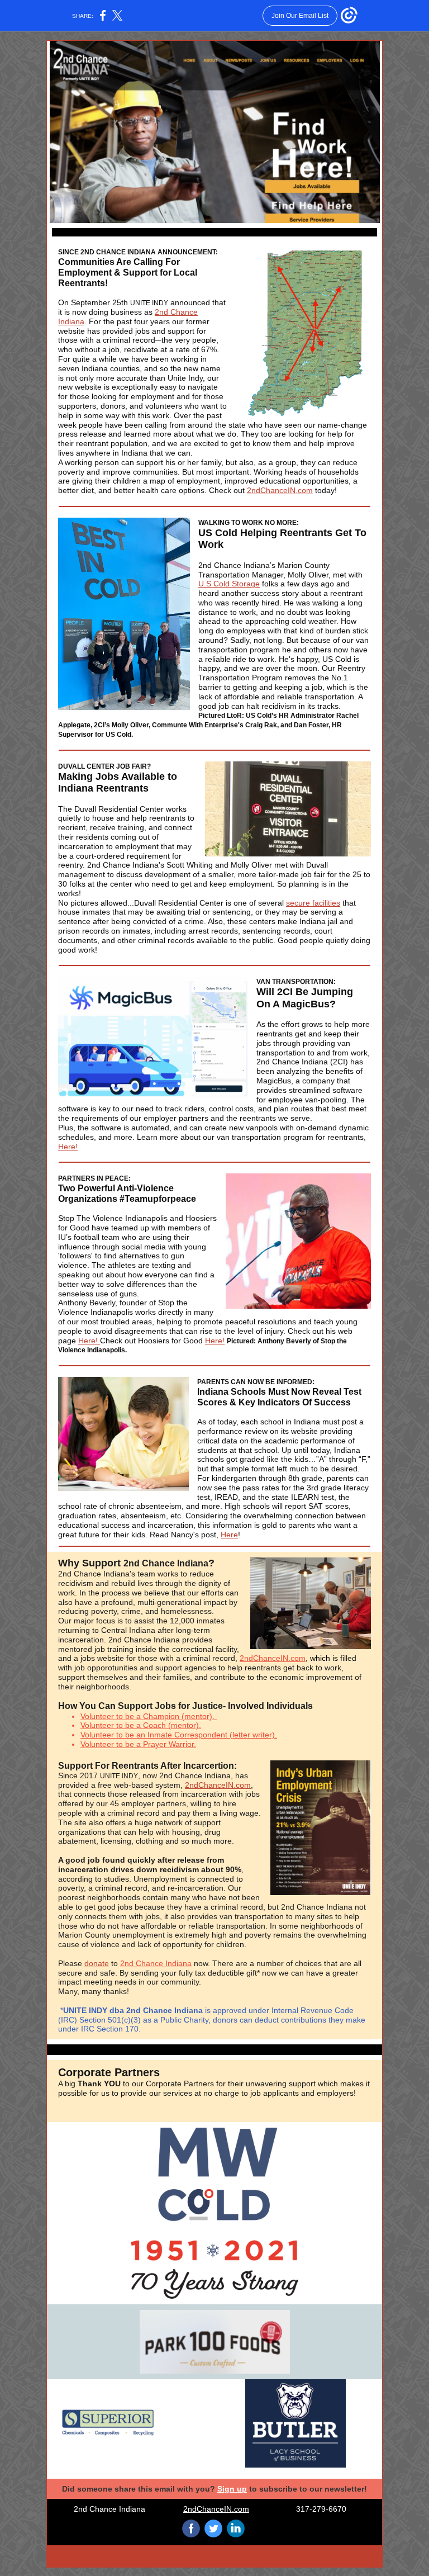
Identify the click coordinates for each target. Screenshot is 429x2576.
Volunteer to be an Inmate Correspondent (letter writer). (179, 1735)
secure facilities (313, 903)
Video (321, 2556)
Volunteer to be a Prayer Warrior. (138, 1744)
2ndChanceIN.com (280, 490)
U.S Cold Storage (229, 584)
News (214, 2556)
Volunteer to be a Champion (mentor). (149, 1716)
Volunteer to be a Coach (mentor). (141, 1725)
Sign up (232, 2489)
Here (229, 1535)
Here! (68, 1147)
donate (97, 1963)
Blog (108, 2556)
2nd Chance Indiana (156, 1963)
